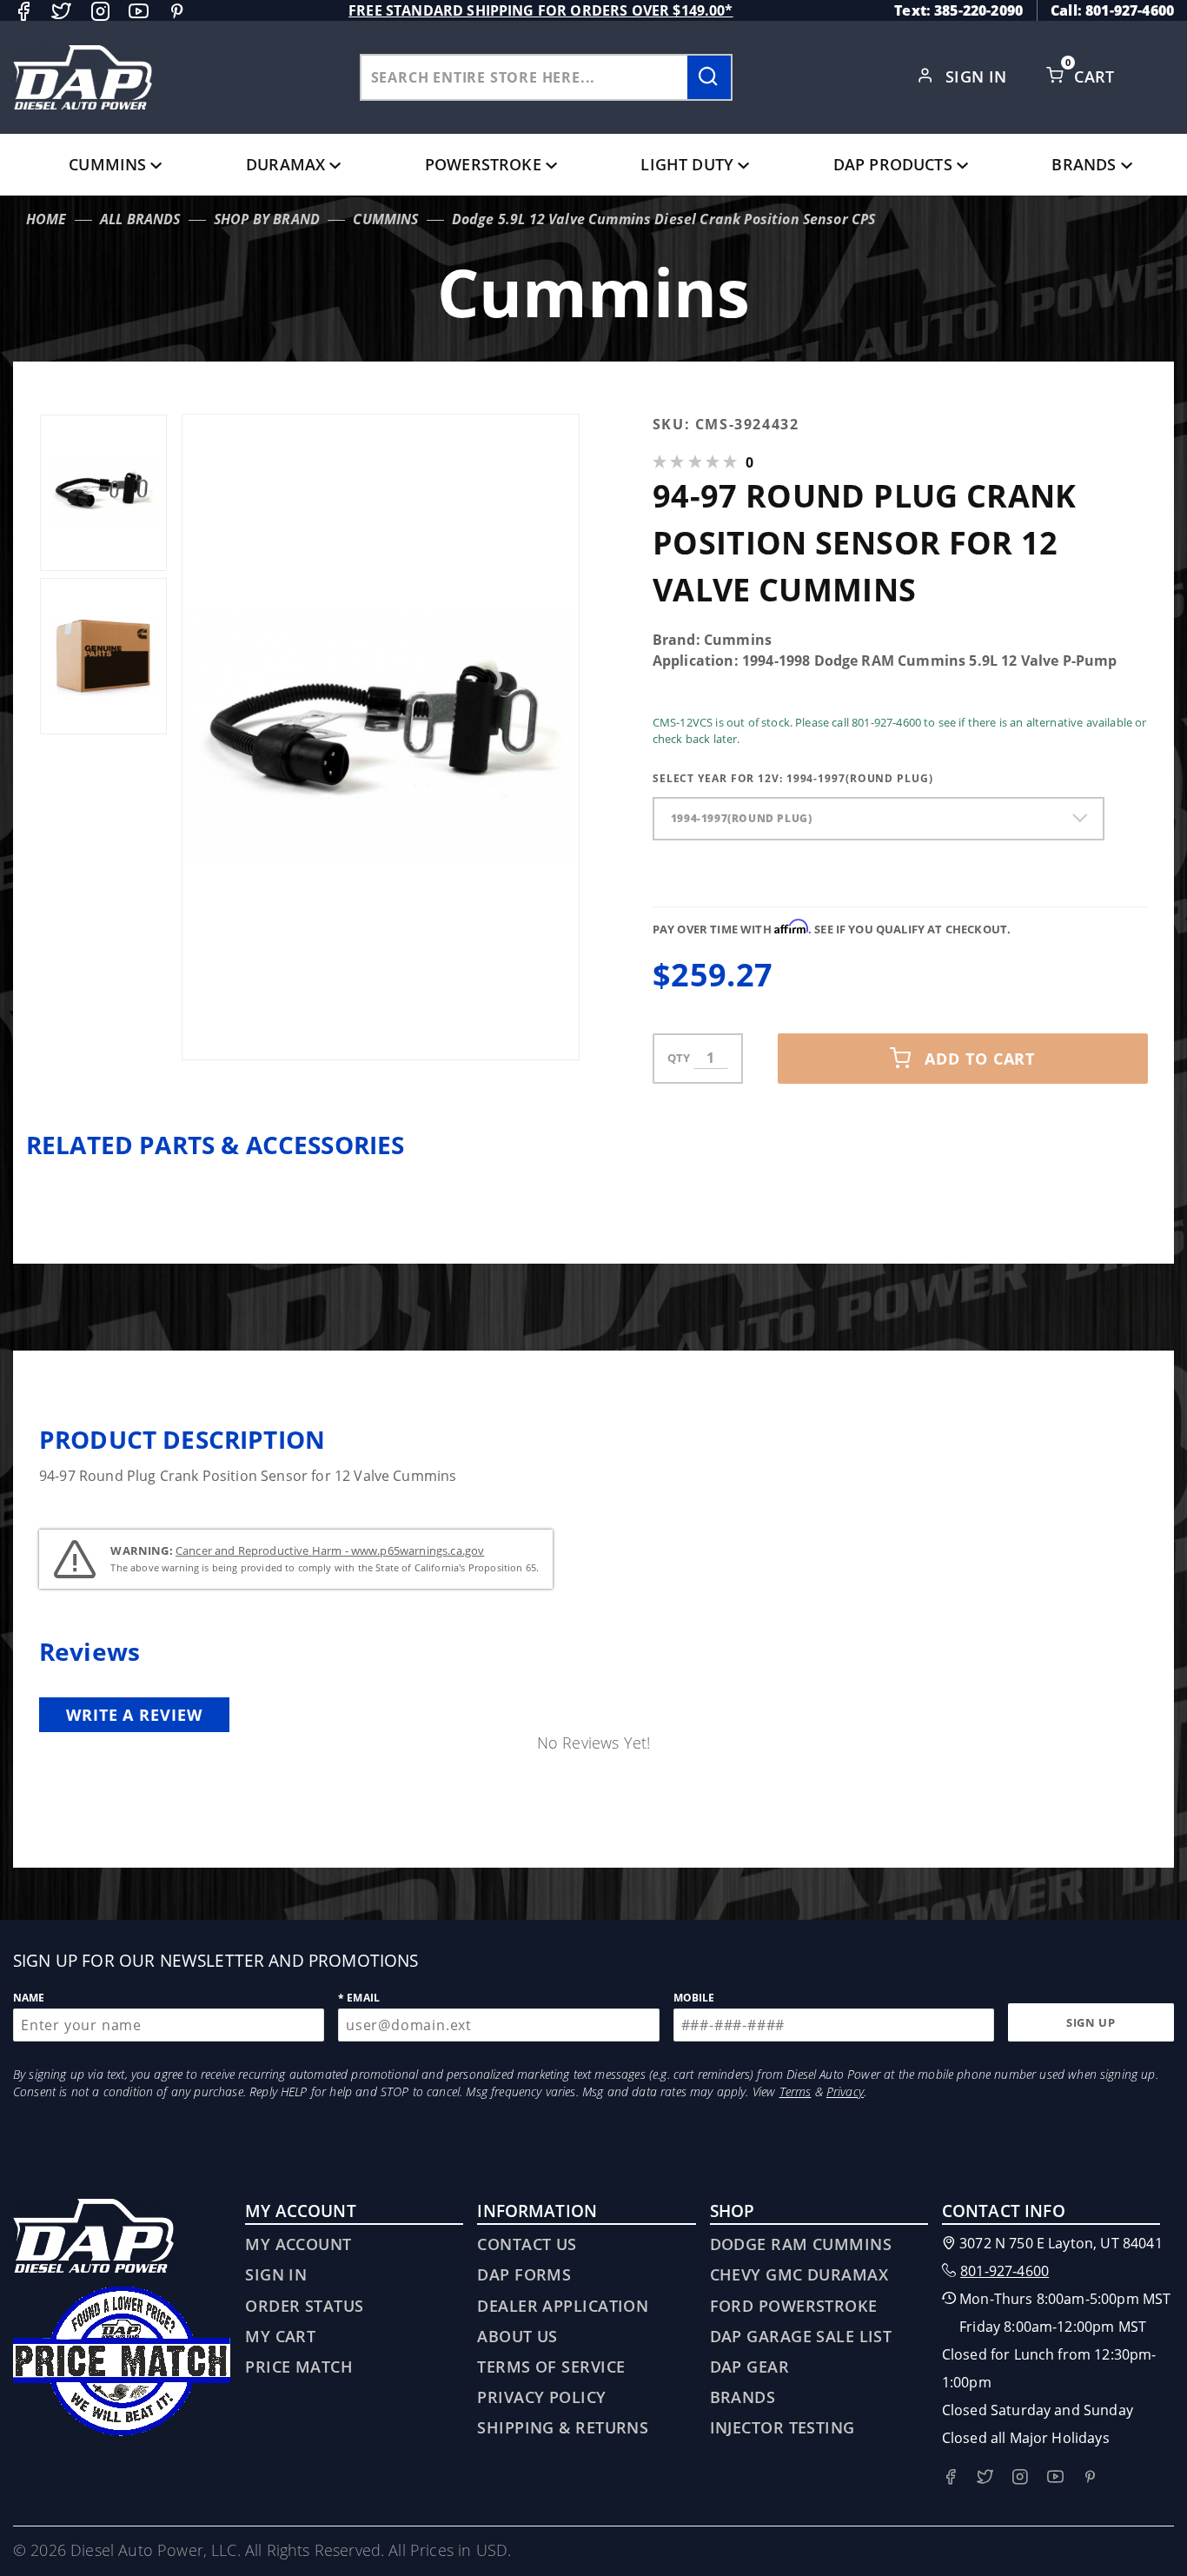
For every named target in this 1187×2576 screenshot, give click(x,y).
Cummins (107, 164)
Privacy (845, 2091)
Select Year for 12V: (793, 778)
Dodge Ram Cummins (801, 2244)
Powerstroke (483, 164)
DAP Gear (750, 2367)
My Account (298, 2244)
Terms (796, 2091)
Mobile (694, 1998)
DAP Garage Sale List (801, 2336)
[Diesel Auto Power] (83, 77)
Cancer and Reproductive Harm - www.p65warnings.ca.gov (330, 1550)
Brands (1084, 164)
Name (29, 1998)
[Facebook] (23, 11)
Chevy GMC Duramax (799, 2274)
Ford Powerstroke (794, 2306)
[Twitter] (61, 11)
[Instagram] (100, 11)
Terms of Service (551, 2367)
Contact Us (527, 2244)
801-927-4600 (1005, 2271)
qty (679, 1058)
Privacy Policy (541, 2397)
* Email (359, 1998)
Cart (1097, 76)
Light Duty (687, 164)
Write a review (134, 1715)
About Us (517, 2336)
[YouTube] (139, 11)
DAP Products (893, 164)
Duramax (285, 164)
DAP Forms (524, 2274)
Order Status (304, 2306)
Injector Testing (782, 2427)
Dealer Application (563, 2306)
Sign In (979, 76)
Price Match (299, 2367)
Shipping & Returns (563, 2427)
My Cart (280, 2336)
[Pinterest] (177, 11)
